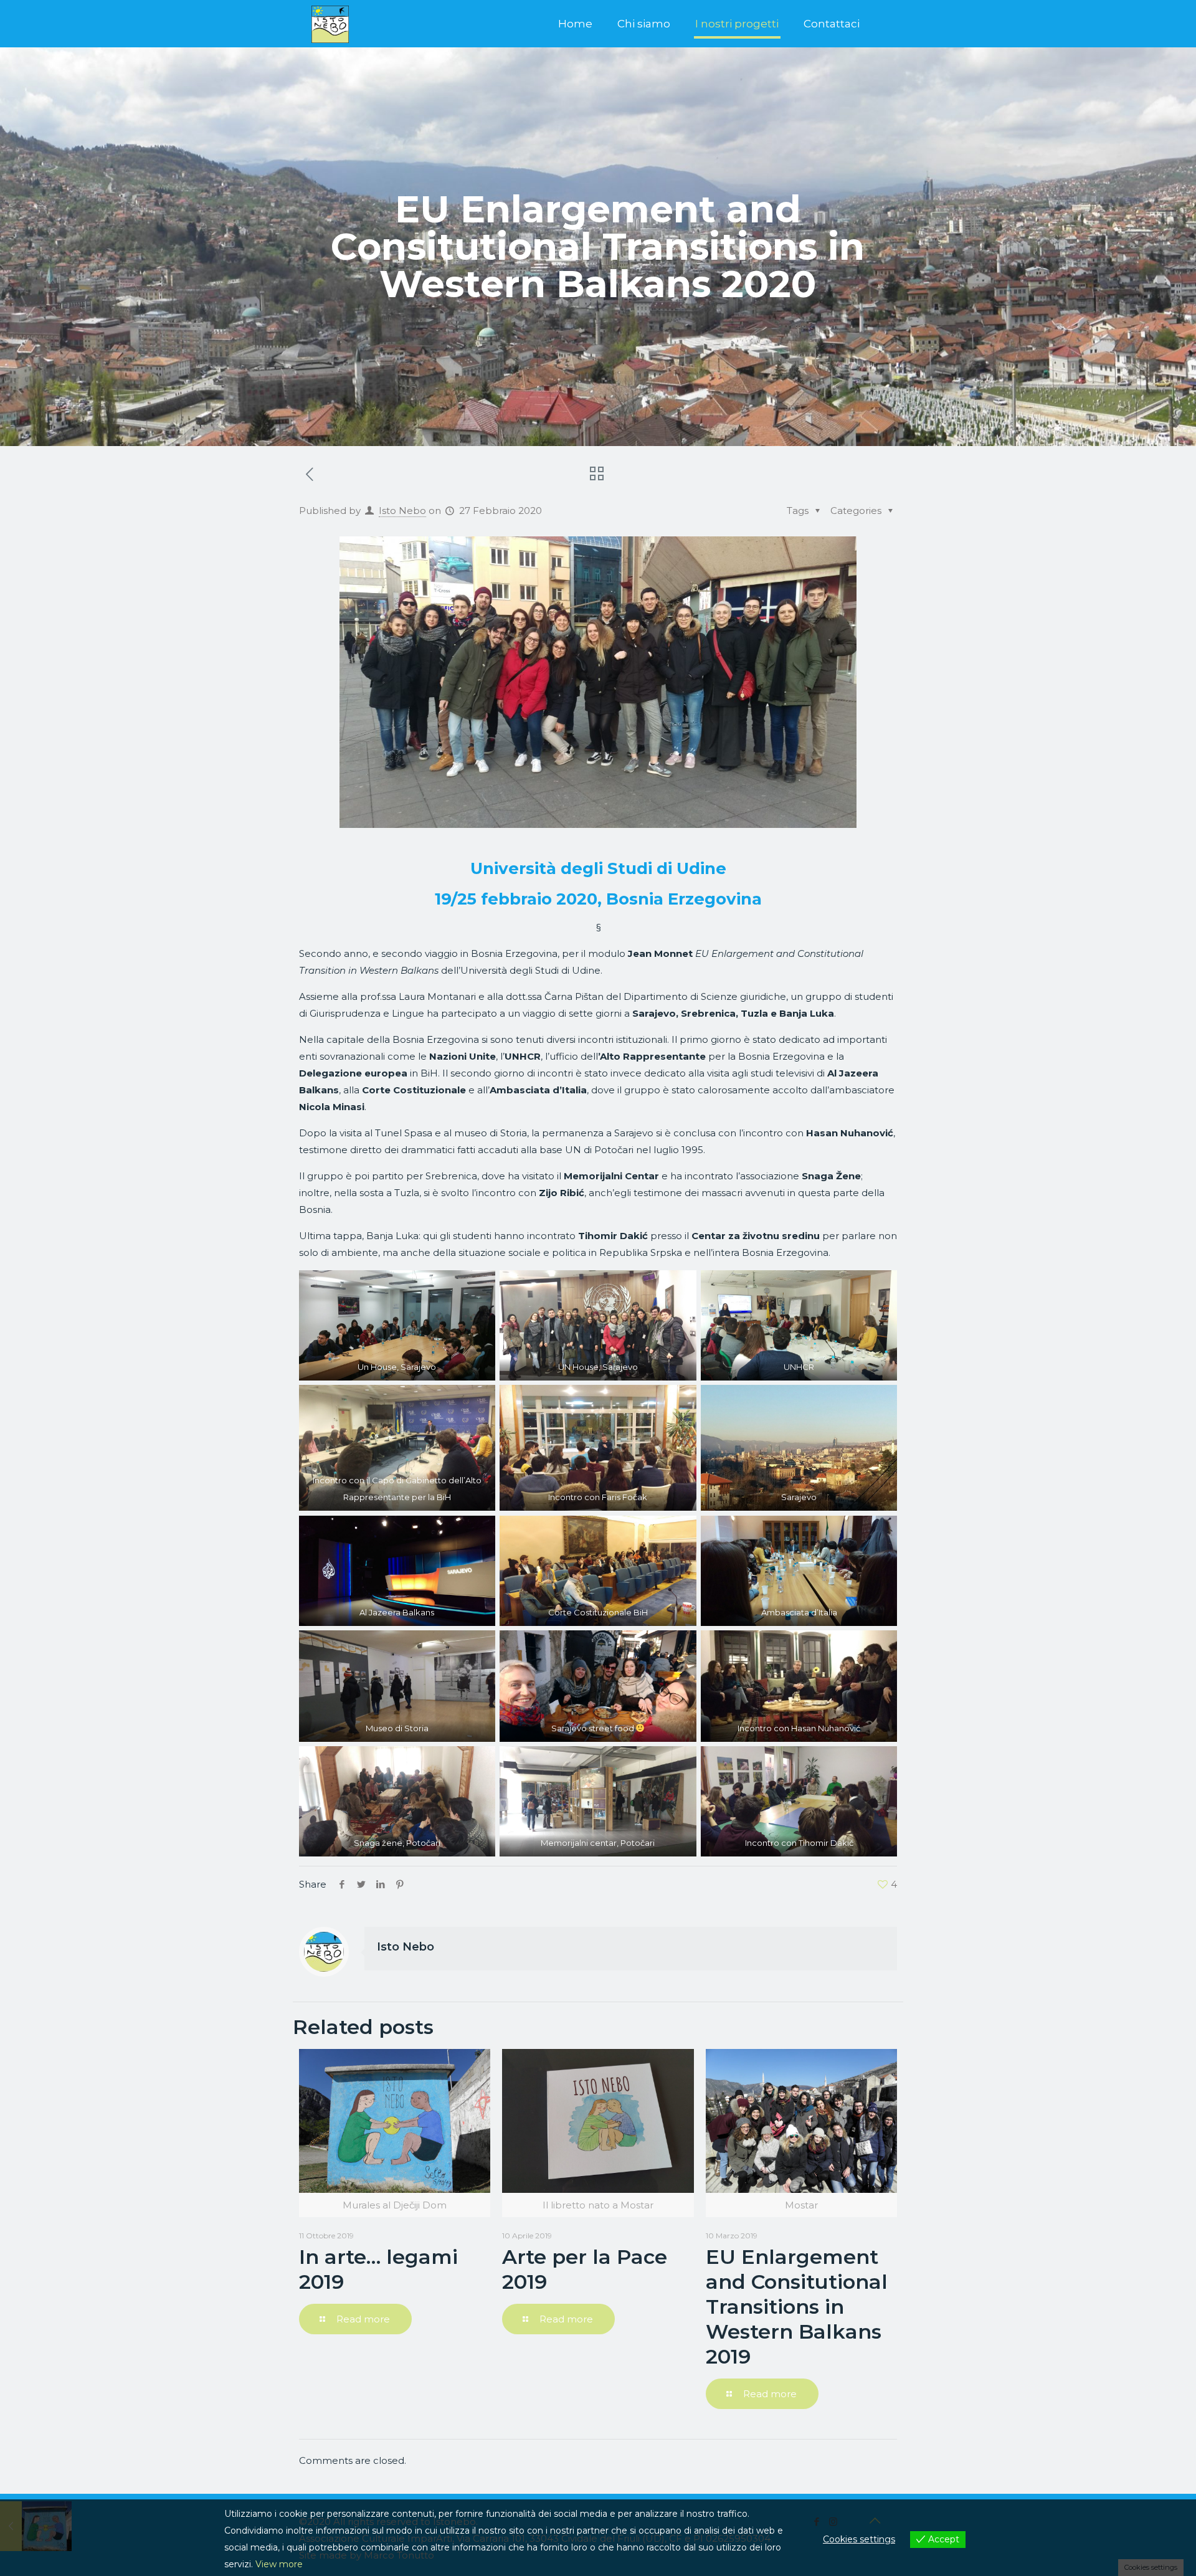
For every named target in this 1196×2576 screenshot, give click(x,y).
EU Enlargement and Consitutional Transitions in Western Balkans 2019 (797, 2307)
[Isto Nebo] (330, 24)
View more (279, 2564)
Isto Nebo (402, 511)
